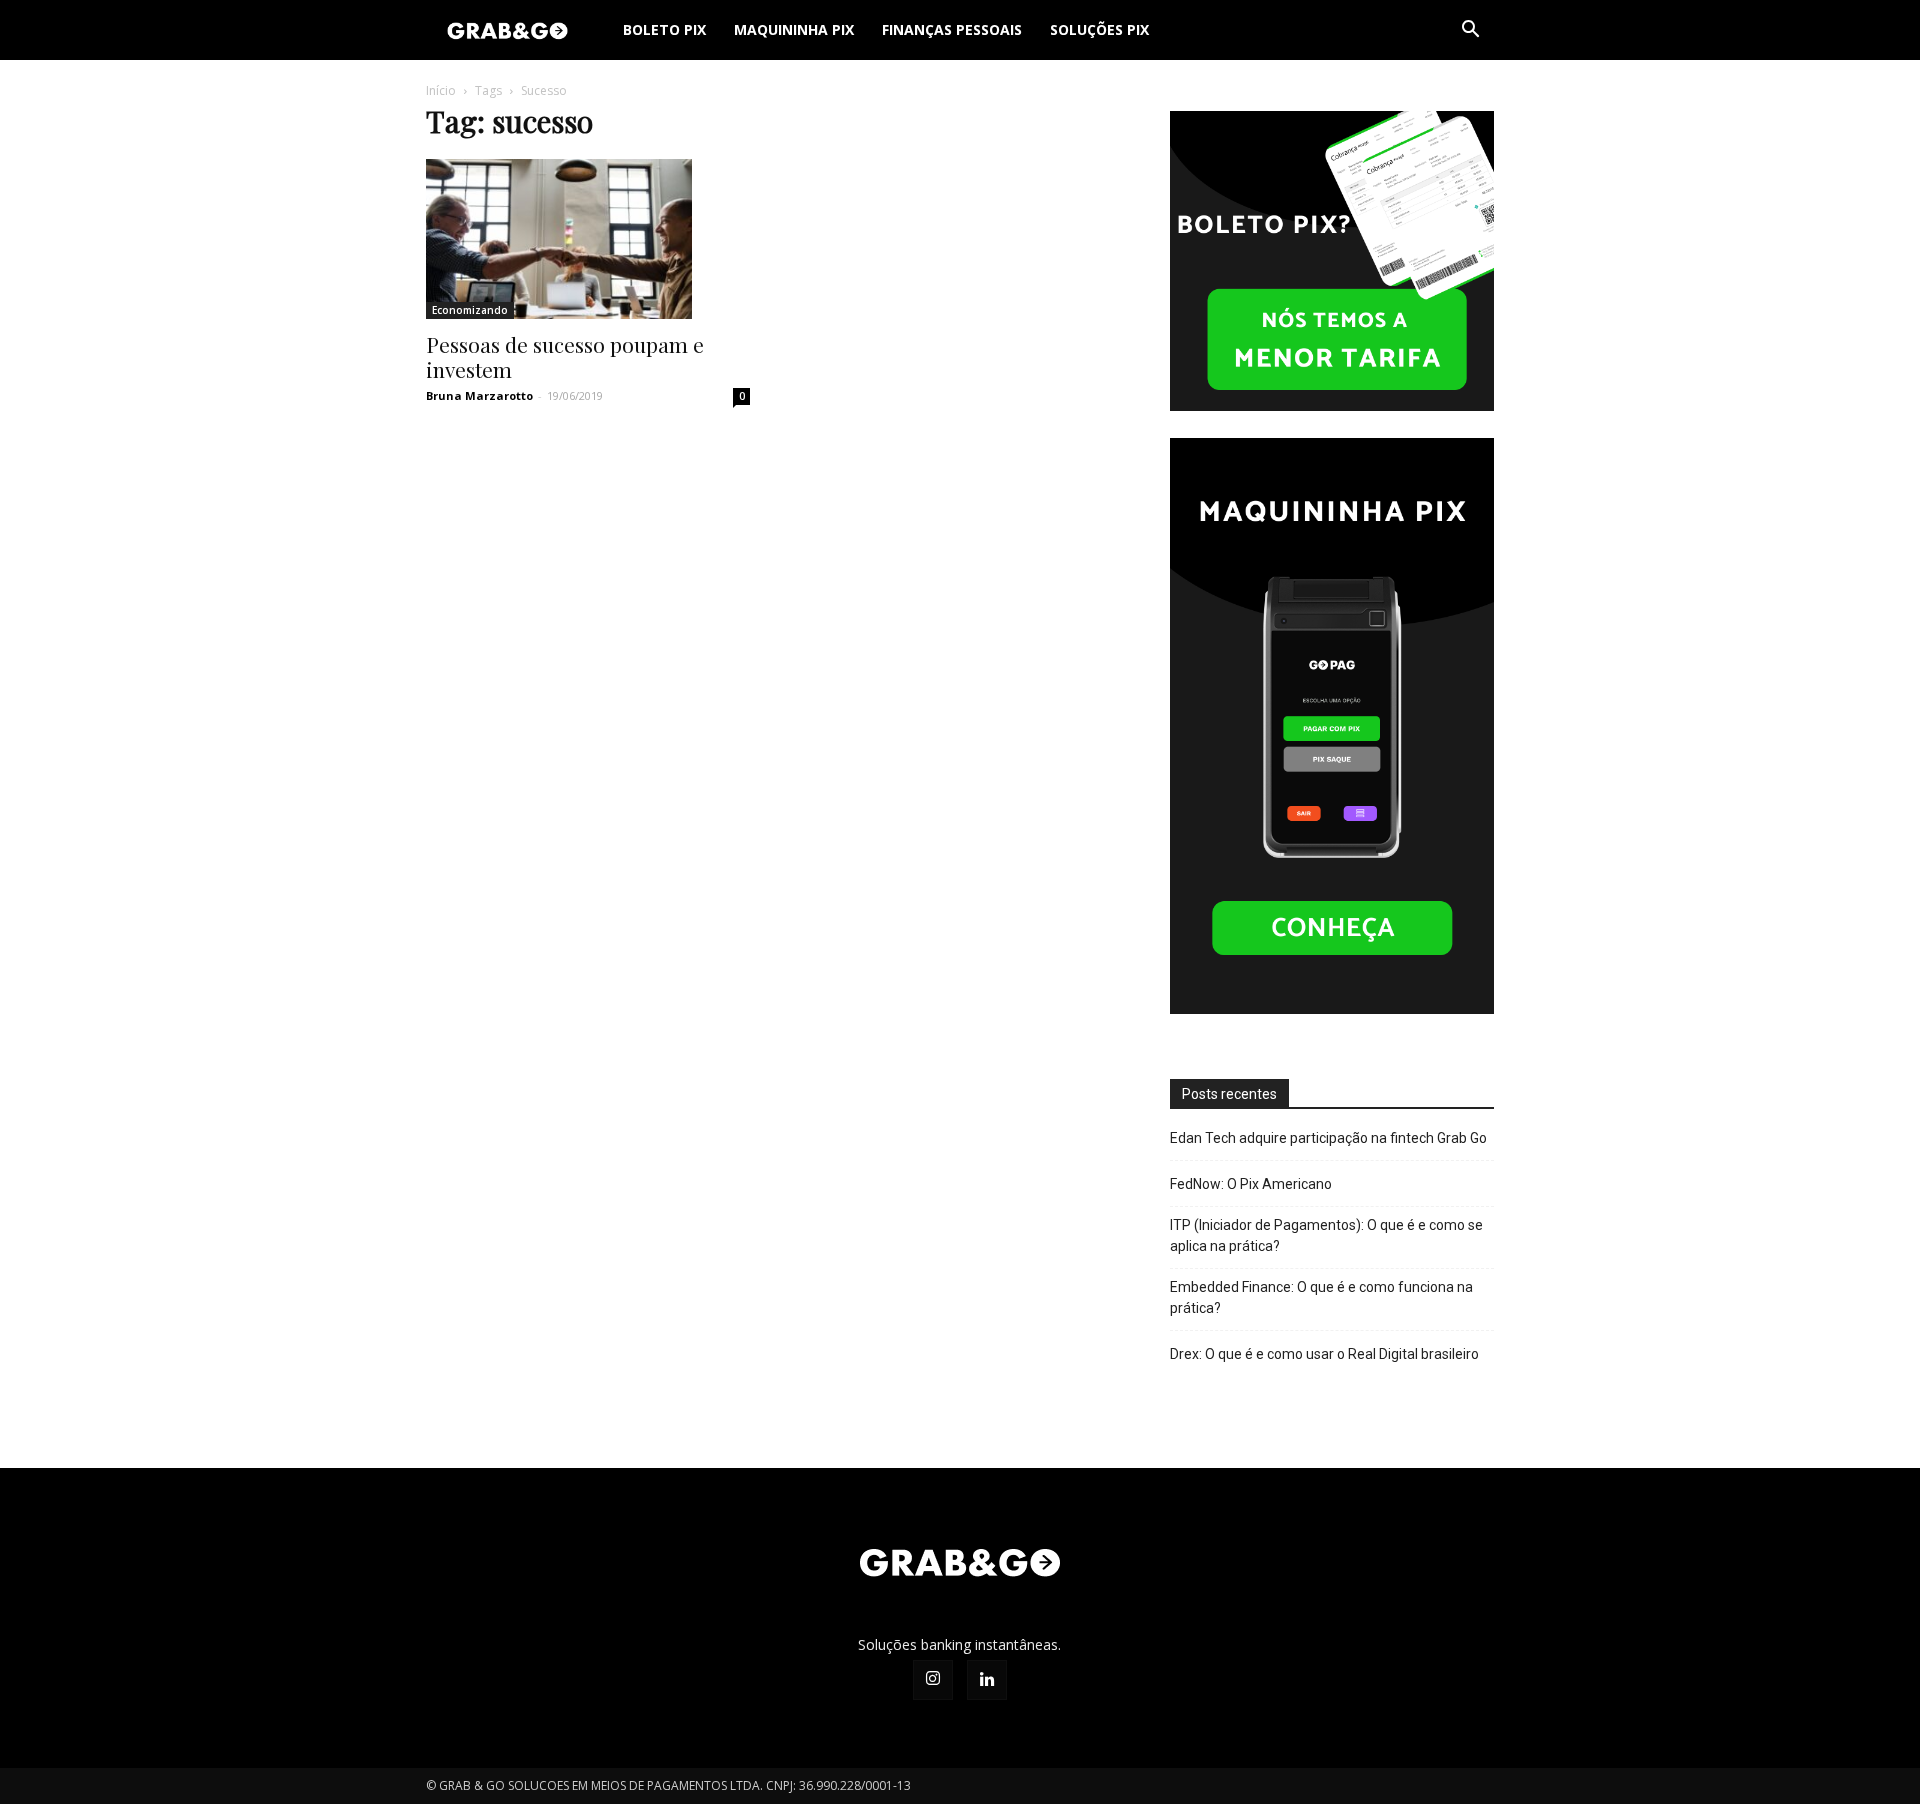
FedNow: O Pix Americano (1251, 1184)
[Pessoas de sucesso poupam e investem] (588, 239)
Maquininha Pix (794, 29)
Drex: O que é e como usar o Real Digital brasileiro (1324, 1354)
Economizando (470, 310)
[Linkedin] (987, 1680)
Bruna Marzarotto (479, 395)
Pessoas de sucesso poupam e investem (565, 356)
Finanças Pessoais (952, 29)
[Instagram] (933, 1680)
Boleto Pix (664, 29)
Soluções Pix (1099, 29)
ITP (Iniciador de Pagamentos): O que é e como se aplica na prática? (1326, 1235)
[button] (1470, 31)
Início (441, 90)
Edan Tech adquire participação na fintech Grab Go (1328, 1138)
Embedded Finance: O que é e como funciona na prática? (1321, 1297)
